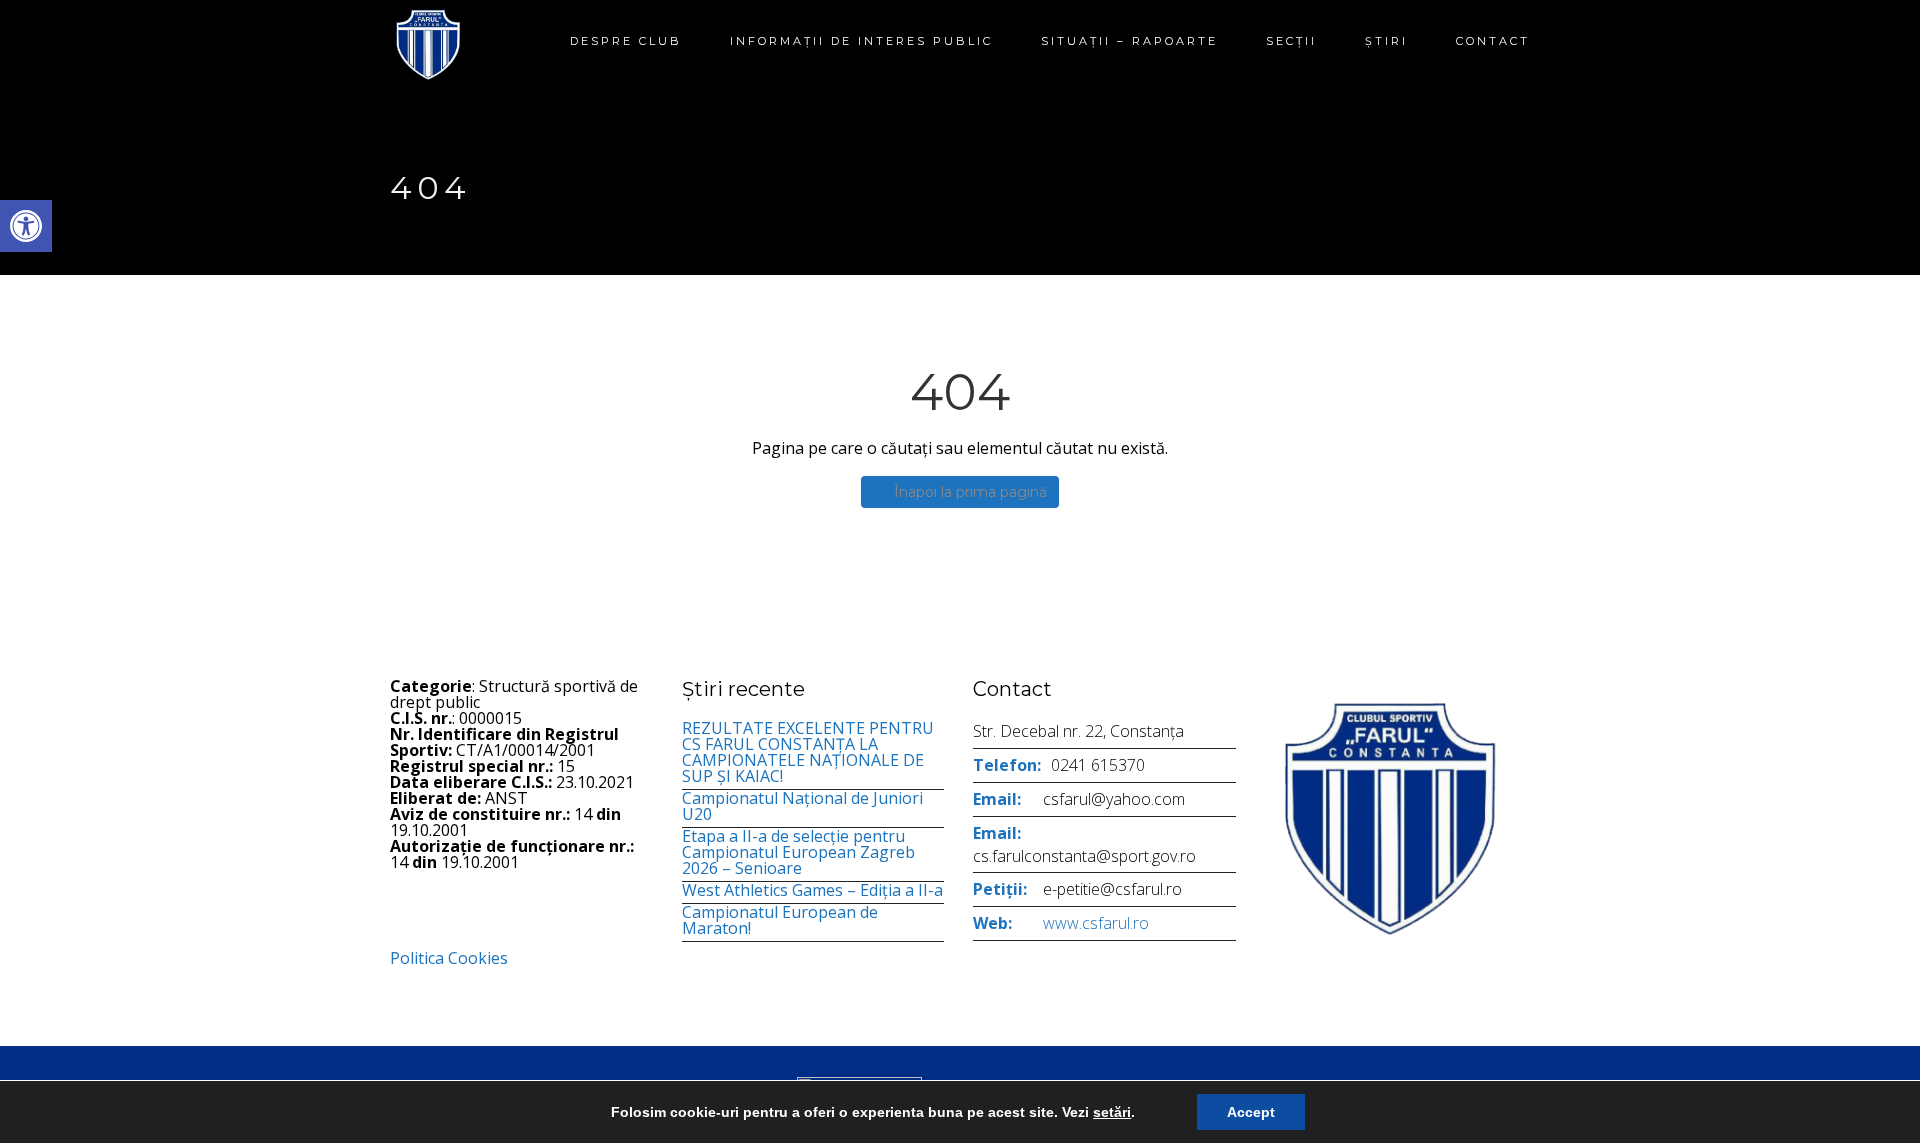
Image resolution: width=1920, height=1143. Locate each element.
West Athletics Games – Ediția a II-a (812, 890)
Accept (1251, 1112)
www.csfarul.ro (1096, 923)
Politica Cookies (449, 958)
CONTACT (1493, 41)
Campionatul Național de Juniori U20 (802, 806)
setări (1112, 1112)
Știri (1386, 41)
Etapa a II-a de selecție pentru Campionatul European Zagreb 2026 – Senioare (798, 852)
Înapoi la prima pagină (970, 492)
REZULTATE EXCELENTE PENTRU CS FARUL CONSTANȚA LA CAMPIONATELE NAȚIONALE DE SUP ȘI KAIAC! (808, 752)
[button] (26, 226)
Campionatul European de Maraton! (780, 920)
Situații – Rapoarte (1129, 41)
